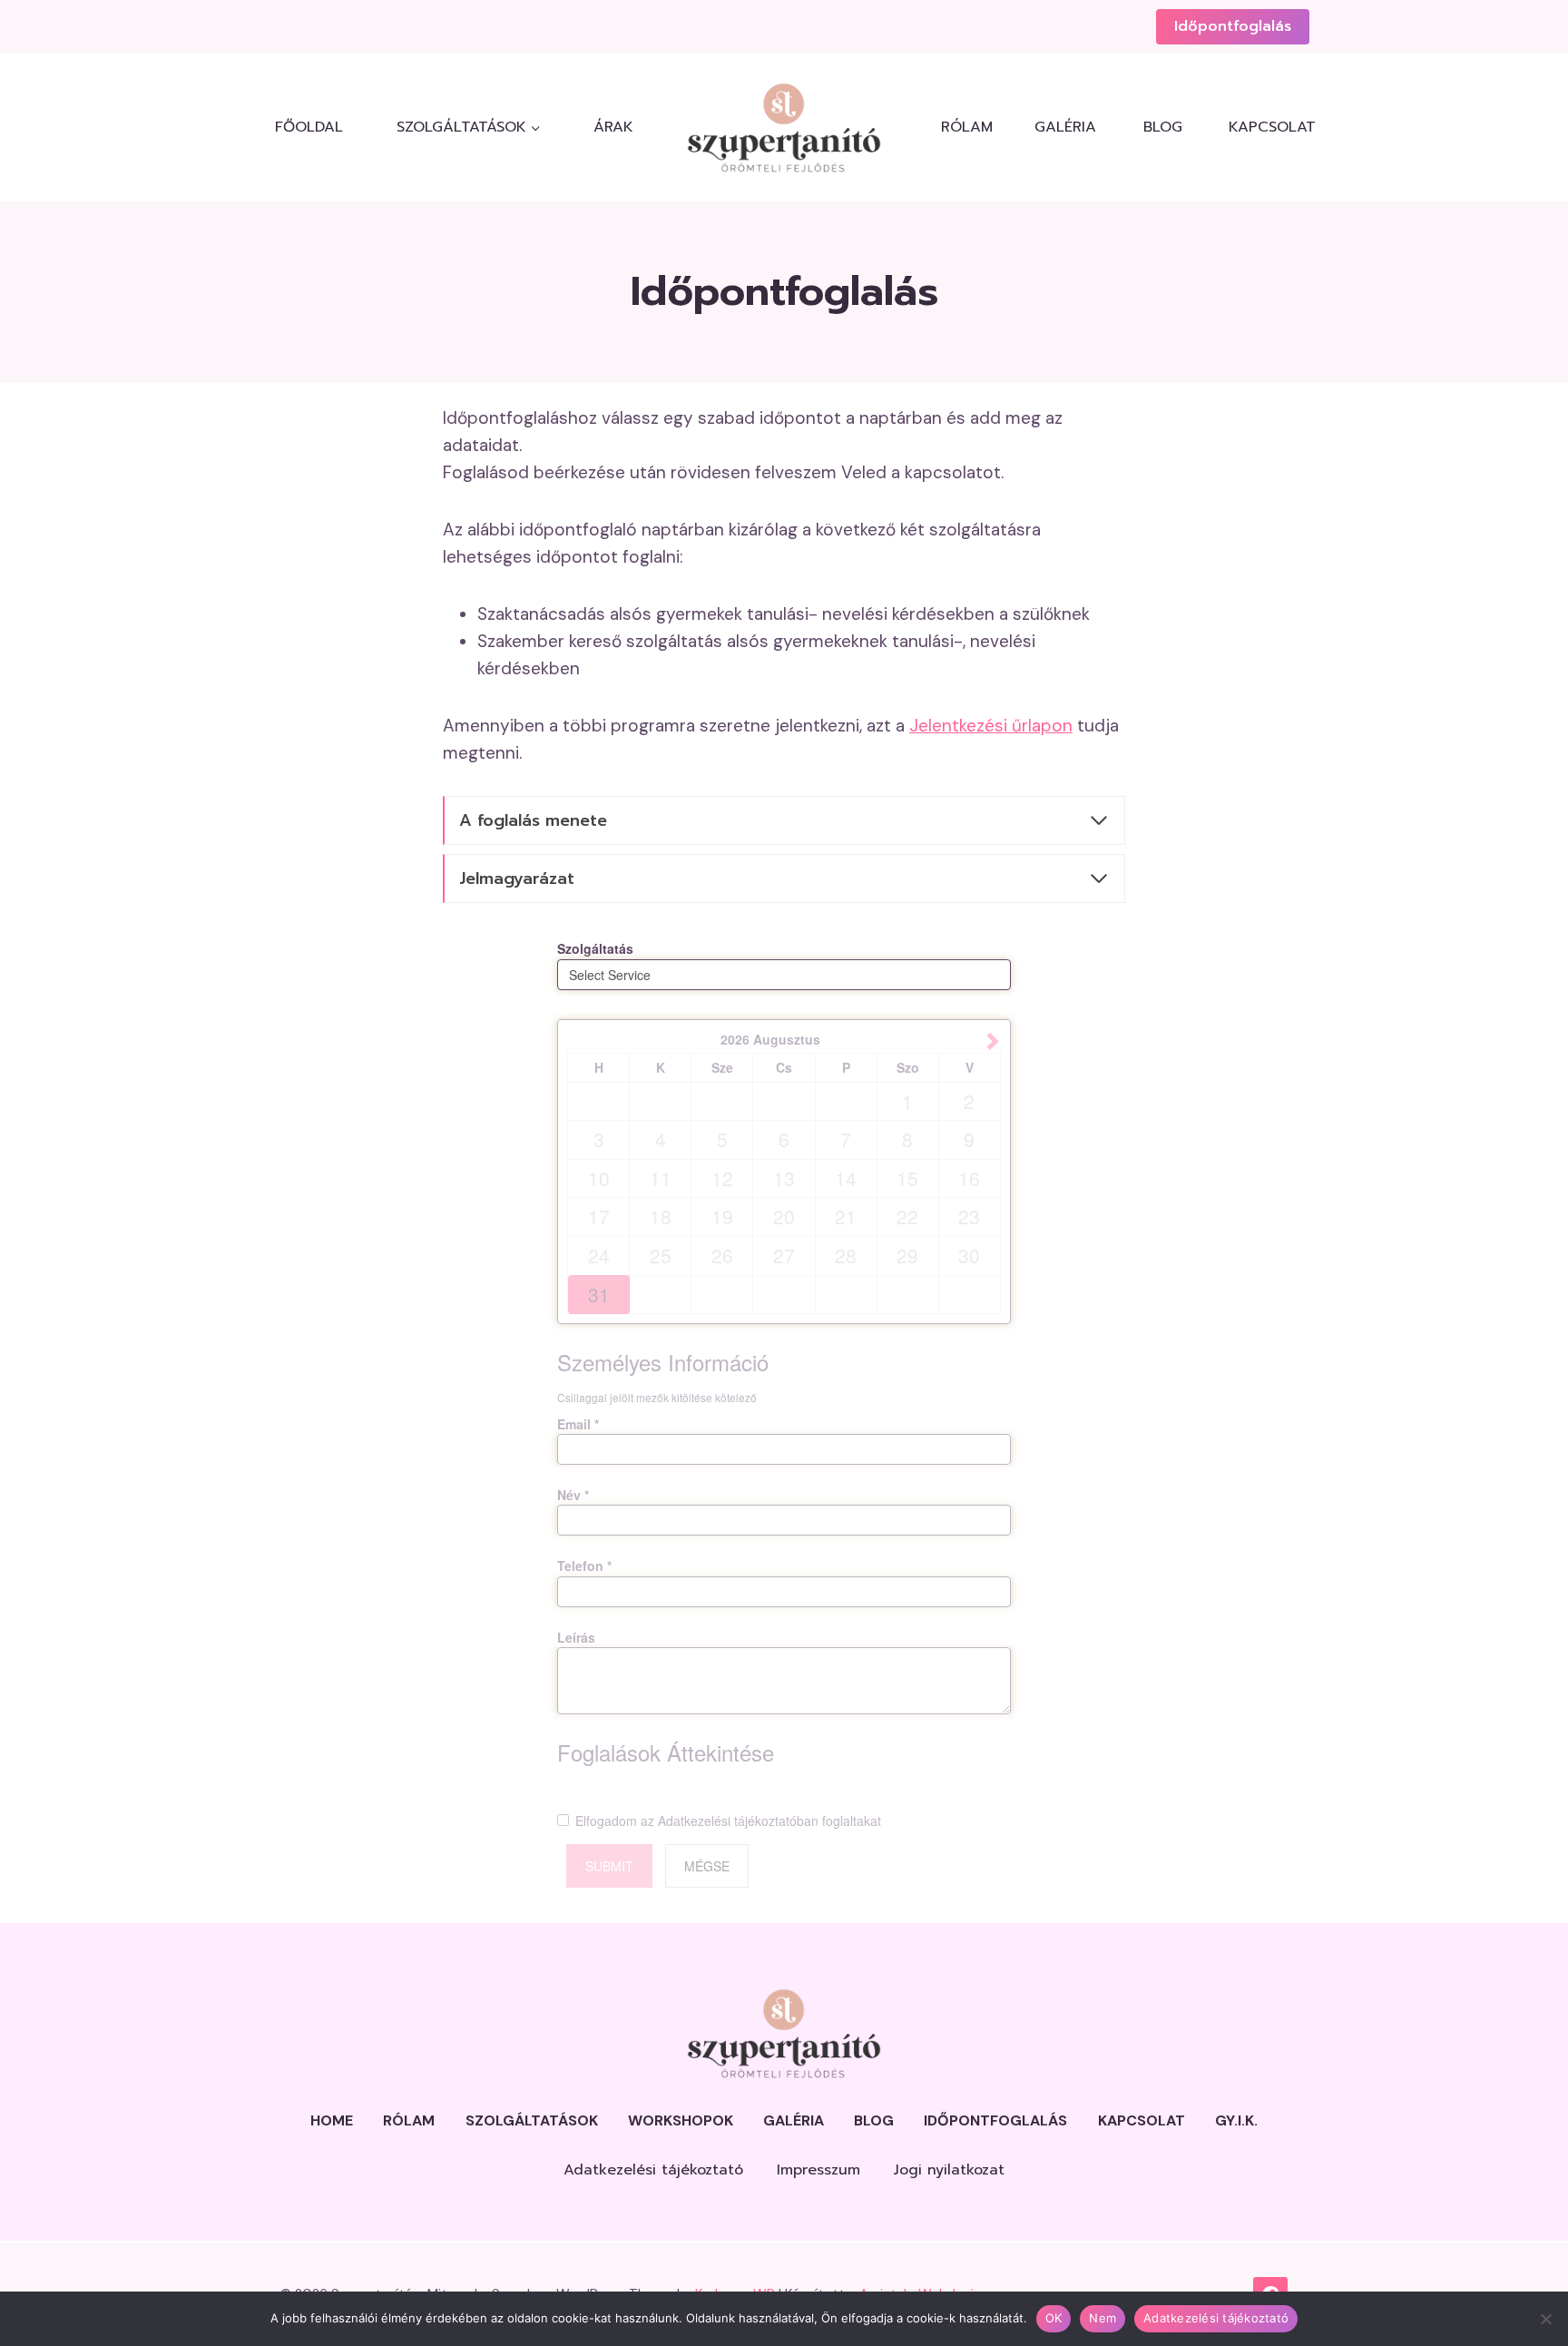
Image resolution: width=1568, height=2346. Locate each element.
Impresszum (818, 2170)
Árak (613, 127)
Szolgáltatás (595, 948)
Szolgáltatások (532, 2120)
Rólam (967, 127)
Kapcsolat (1269, 127)
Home (332, 2120)
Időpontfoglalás (1233, 26)
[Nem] (1545, 2319)
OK (1054, 2318)
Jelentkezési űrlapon (991, 726)
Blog (1163, 127)
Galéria (1065, 127)
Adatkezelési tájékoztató (653, 2170)
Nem (1102, 2318)
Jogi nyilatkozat (949, 2170)
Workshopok (681, 2120)
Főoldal (309, 127)
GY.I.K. (1236, 2120)
